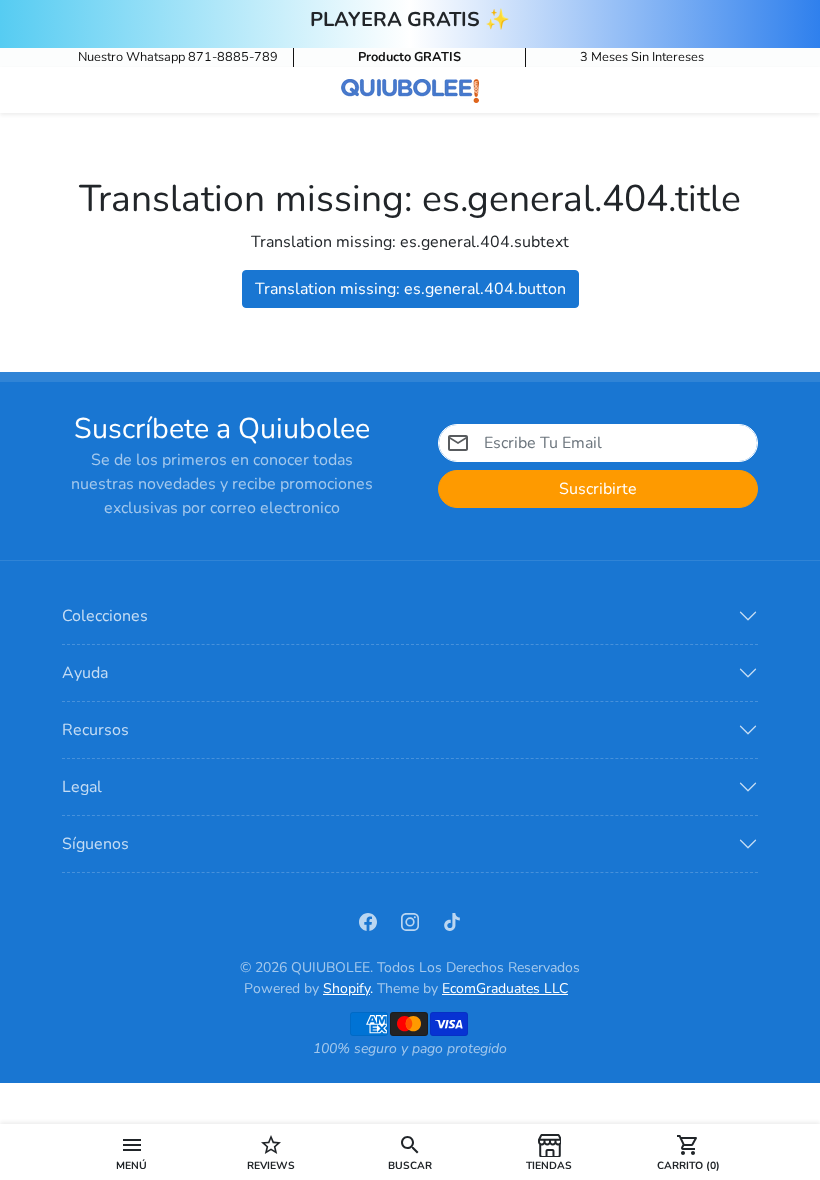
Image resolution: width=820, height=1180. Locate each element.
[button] (131, 1152)
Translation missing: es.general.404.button (410, 289)
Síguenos (95, 844)
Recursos (95, 730)
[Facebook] (368, 921)
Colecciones (105, 616)
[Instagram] (410, 921)
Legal (82, 787)
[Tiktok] (452, 921)
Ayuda (85, 673)
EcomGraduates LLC (505, 988)
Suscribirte (598, 489)
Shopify (346, 988)
